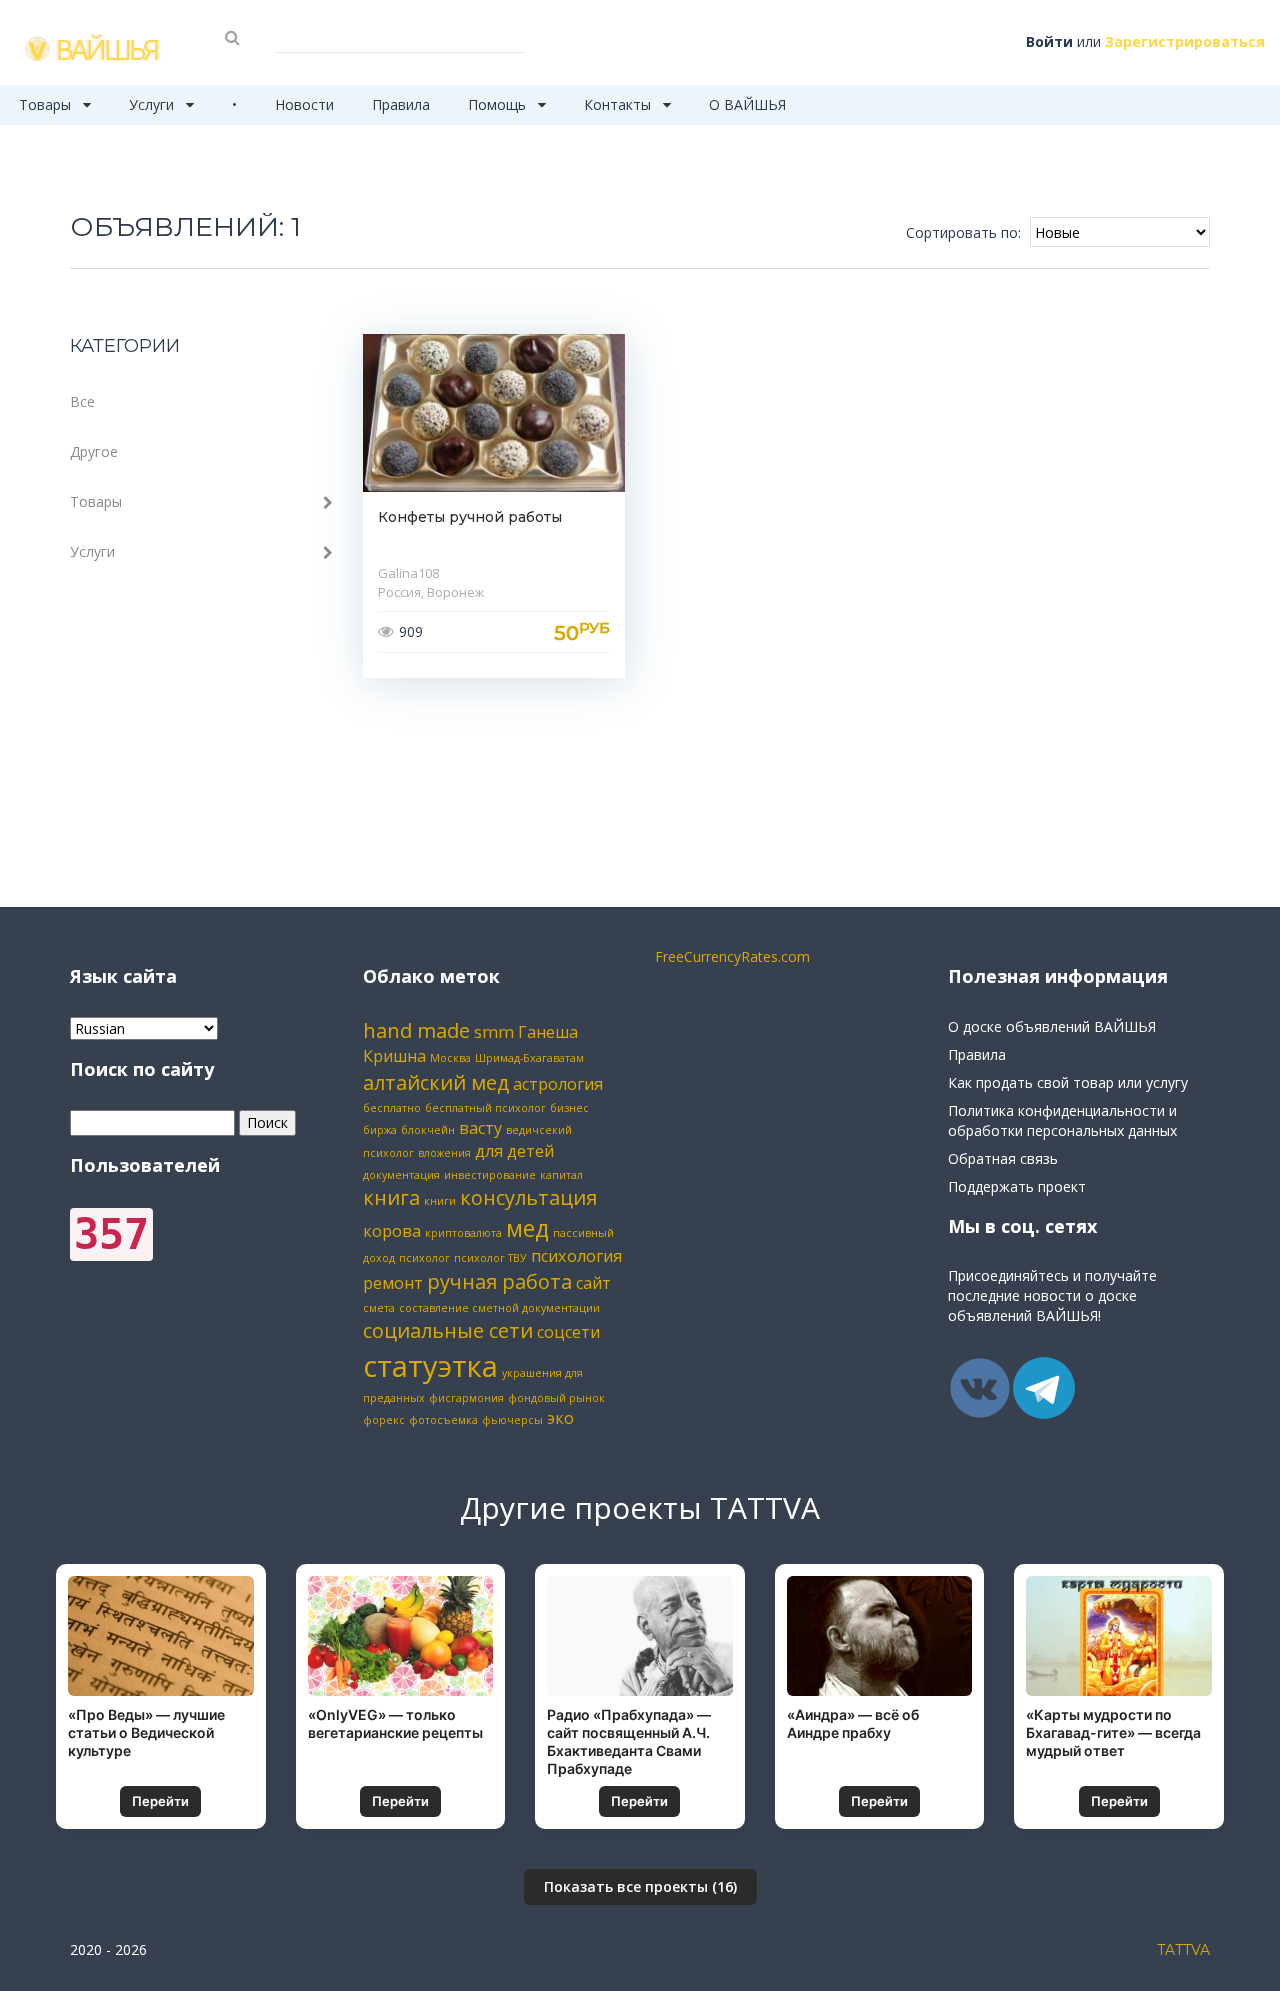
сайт (593, 1283)
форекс (384, 1420)
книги (440, 1201)
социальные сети (448, 1330)
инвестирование (490, 1175)
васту (480, 1128)
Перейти (160, 1801)
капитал (561, 1175)
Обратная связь (1003, 1158)
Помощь (499, 104)
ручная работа (499, 1281)
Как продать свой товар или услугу (1068, 1082)
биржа (380, 1130)
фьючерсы (512, 1420)
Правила (401, 104)
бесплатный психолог (485, 1108)
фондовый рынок (556, 1398)
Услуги (153, 104)
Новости (304, 104)
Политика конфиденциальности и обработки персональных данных (1062, 1120)
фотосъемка (443, 1420)
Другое (94, 451)
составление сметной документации (499, 1308)
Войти (1049, 41)
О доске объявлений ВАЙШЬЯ (1052, 1026)
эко (560, 1418)
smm (494, 1032)
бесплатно (392, 1108)
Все (82, 401)
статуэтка (430, 1366)
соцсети (568, 1332)
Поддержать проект (1017, 1186)
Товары (47, 104)
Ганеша (548, 1032)
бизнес (569, 1108)
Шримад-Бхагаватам (529, 1058)
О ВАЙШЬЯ (747, 104)
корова (392, 1231)
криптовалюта (463, 1233)
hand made (416, 1030)
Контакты (619, 104)
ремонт (393, 1283)
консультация (528, 1197)
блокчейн (428, 1130)
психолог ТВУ (490, 1258)
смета (379, 1308)
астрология (558, 1084)
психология (576, 1256)
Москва (450, 1058)
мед (527, 1228)
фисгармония (466, 1398)
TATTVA (1183, 1950)
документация (401, 1175)
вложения (444, 1153)
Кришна (394, 1056)
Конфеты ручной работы (470, 517)
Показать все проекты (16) (640, 1886)
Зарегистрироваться (1185, 41)
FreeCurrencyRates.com (732, 956)
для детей (514, 1151)
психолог (424, 1258)
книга (391, 1197)
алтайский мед (436, 1082)
